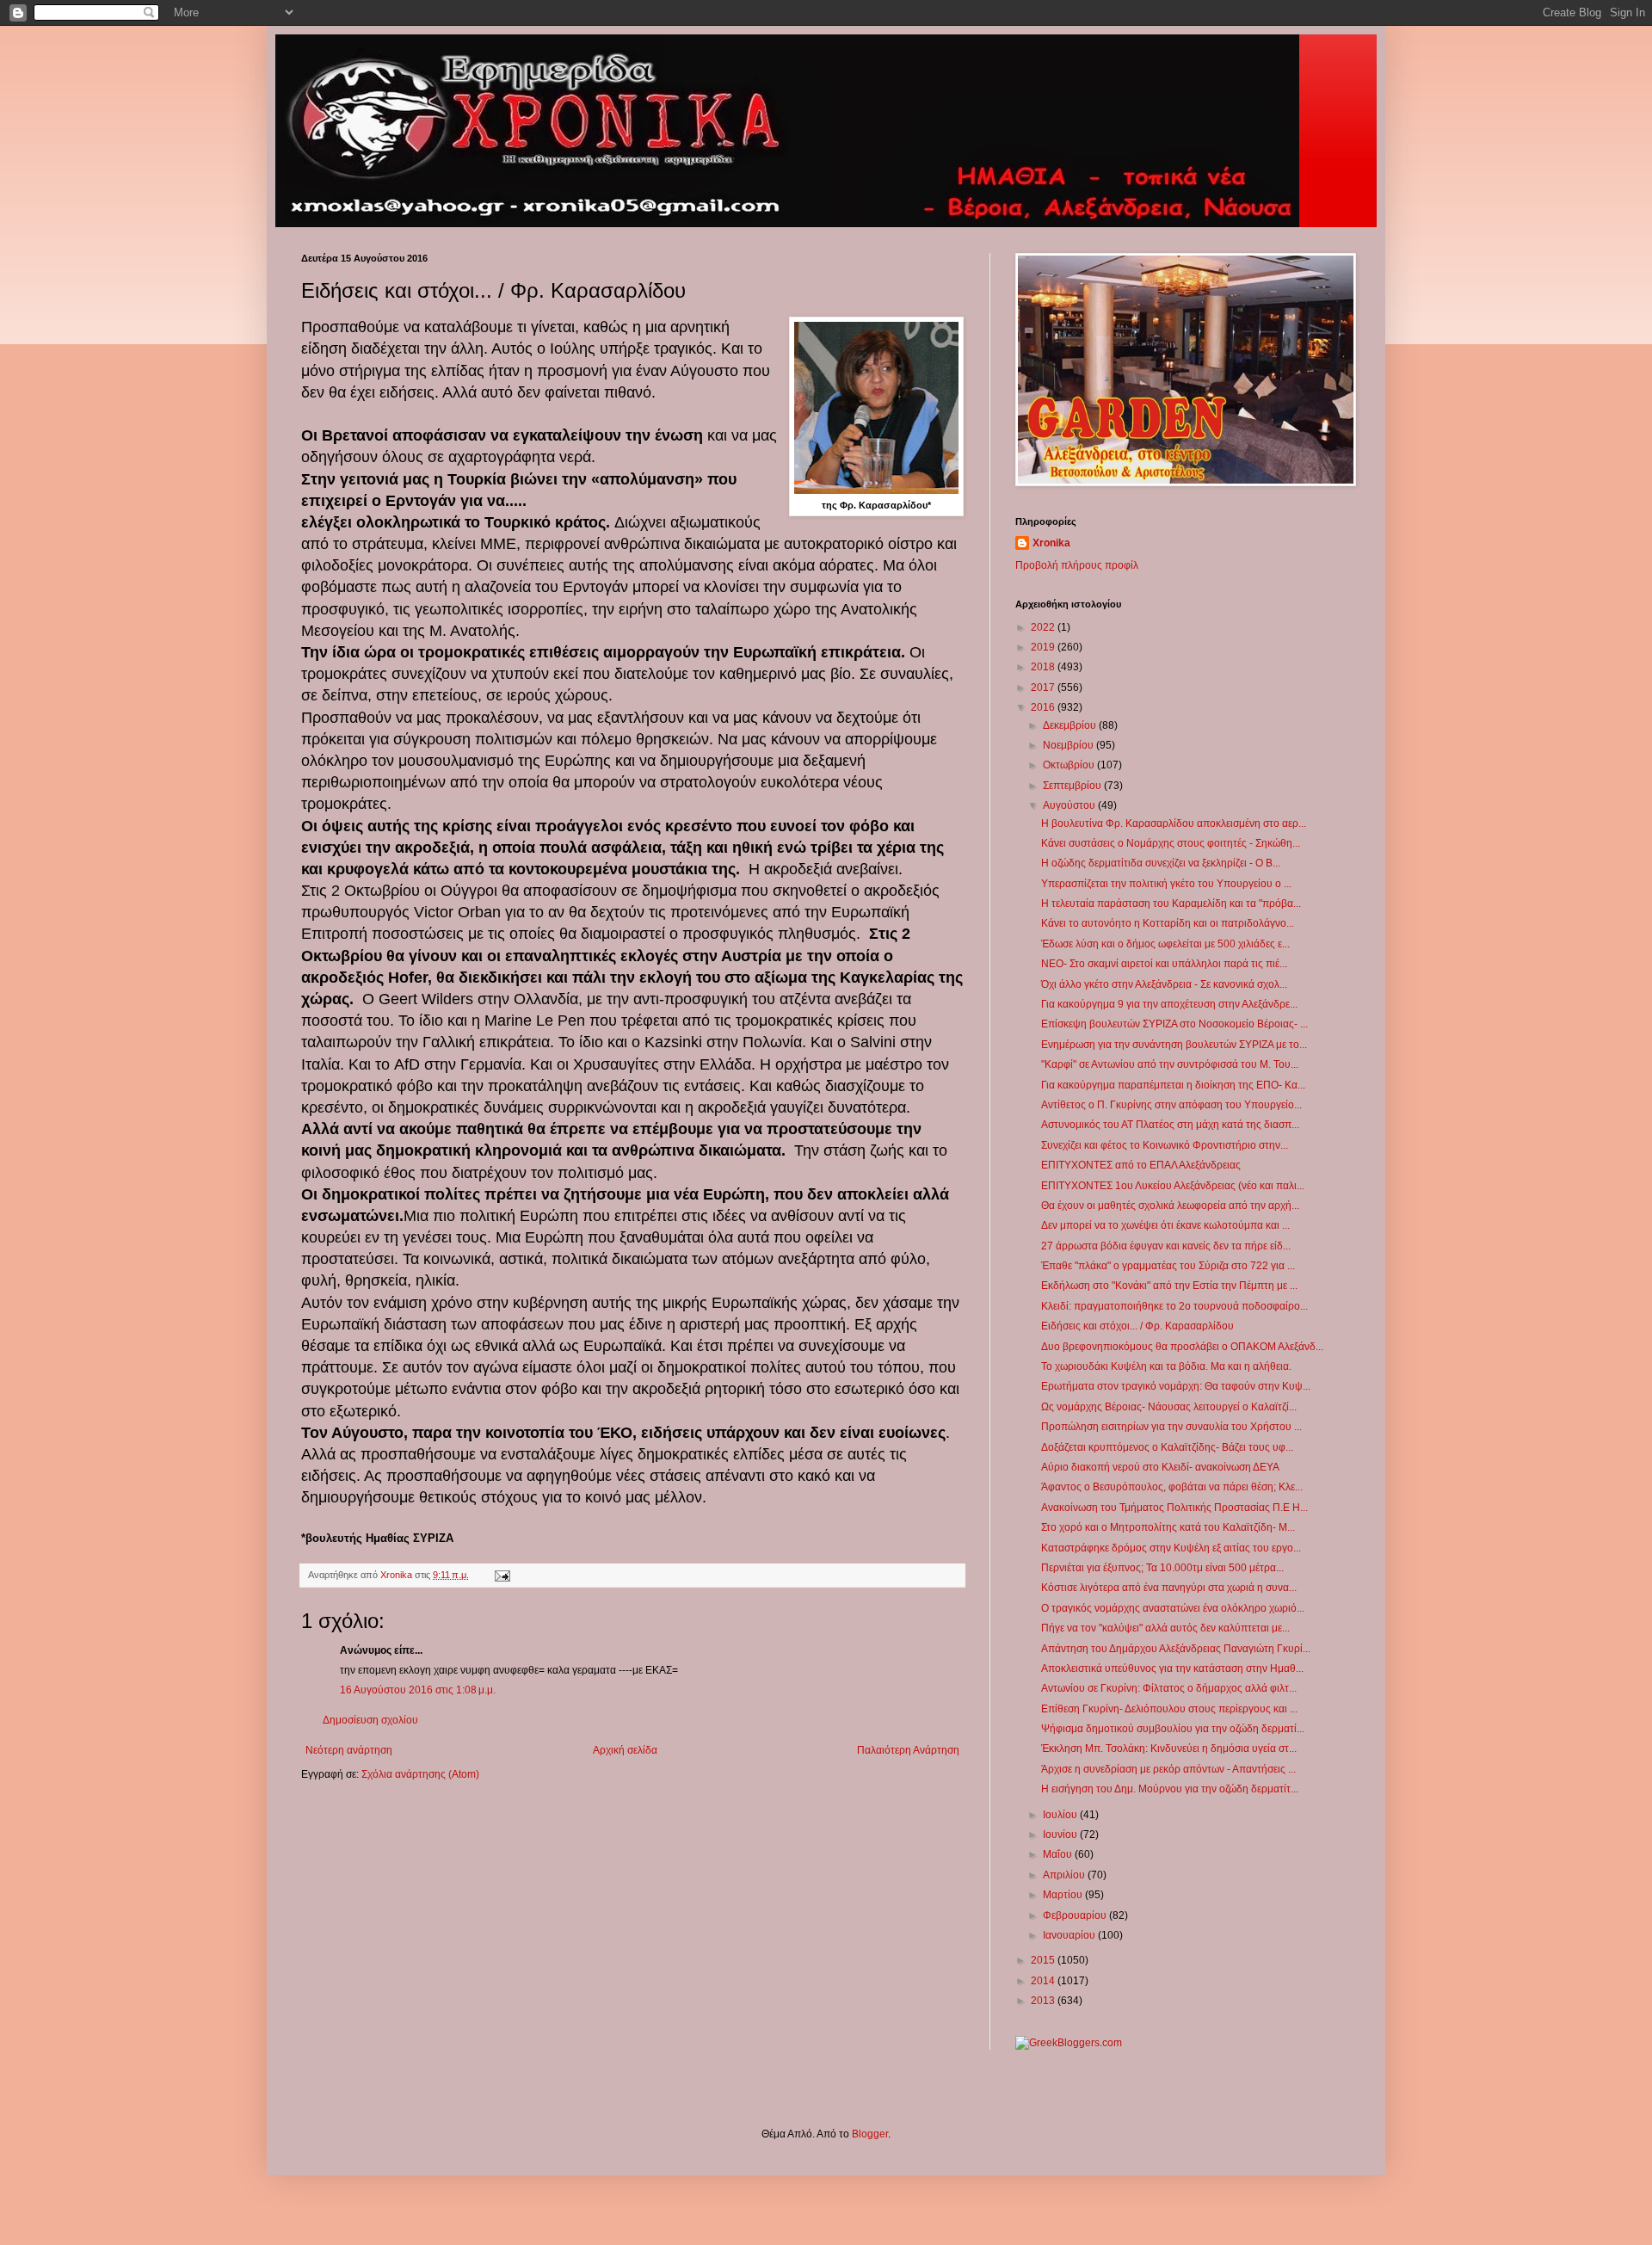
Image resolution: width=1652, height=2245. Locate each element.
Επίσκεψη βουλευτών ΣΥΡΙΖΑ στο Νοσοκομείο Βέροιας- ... (1174, 1024)
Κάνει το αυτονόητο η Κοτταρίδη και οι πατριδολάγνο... (1168, 923)
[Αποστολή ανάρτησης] (502, 1575)
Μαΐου (1059, 1854)
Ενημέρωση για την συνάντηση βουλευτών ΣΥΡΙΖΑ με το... (1174, 1045)
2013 (1044, 2001)
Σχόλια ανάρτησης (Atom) (420, 1774)
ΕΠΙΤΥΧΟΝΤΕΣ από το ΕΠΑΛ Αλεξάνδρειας (1141, 1165)
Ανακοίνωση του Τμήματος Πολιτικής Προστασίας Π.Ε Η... (1174, 1508)
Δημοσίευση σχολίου (370, 1720)
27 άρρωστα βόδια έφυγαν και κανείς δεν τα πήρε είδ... (1166, 1246)
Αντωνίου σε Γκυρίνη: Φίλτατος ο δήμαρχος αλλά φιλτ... (1169, 1688)
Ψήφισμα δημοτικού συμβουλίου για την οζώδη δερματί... (1173, 1729)
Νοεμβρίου (1069, 745)
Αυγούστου (1070, 805)
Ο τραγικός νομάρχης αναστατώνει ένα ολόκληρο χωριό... (1173, 1608)
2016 (1044, 707)
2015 (1044, 1960)
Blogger (870, 2134)
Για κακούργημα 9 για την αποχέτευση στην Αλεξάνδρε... (1169, 1004)
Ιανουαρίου (1070, 1935)
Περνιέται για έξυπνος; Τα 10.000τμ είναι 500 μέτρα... (1162, 1568)
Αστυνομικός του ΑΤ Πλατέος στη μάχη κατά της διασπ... (1170, 1125)
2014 (1044, 1981)
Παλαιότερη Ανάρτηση (908, 1750)
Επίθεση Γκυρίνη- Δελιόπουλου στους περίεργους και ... (1169, 1709)
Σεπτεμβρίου (1073, 786)
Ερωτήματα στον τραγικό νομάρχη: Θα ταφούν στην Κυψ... (1176, 1386)
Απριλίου (1065, 1875)
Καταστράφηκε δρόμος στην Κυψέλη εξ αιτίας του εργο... (1171, 1548)
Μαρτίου (1064, 1895)
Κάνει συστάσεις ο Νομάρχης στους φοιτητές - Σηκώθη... (1171, 843)
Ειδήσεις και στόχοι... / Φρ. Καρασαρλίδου (1137, 1326)
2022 (1044, 627)
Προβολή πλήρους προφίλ (1077, 565)
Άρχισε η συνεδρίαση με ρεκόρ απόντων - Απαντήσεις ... (1168, 1769)
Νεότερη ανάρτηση (349, 1750)
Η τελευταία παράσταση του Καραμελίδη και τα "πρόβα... (1171, 904)
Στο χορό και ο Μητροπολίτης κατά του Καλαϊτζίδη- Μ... (1168, 1527)
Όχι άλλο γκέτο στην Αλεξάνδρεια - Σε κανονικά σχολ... (1164, 984)
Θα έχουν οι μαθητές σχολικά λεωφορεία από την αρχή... (1170, 1206)
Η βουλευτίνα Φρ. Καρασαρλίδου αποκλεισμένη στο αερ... (1174, 823)
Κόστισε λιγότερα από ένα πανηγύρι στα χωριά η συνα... (1169, 1588)
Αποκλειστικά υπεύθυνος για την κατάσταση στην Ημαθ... (1172, 1668)
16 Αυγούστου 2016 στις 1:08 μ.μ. (418, 1690)
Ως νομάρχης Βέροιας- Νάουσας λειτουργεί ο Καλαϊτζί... (1169, 1407)
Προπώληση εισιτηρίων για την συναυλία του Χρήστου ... (1171, 1427)
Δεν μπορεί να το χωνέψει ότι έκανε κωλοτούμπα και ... (1165, 1225)
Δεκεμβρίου (1071, 725)
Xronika (1051, 543)
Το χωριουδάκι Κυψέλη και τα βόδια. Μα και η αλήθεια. (1166, 1366)
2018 (1044, 667)
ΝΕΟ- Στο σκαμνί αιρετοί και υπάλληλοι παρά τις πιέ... (1164, 964)
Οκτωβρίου (1070, 765)
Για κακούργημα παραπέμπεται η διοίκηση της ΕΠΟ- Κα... (1173, 1085)
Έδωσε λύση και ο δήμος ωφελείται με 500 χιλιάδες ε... (1165, 944)
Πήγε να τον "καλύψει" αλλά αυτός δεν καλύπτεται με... (1165, 1628)
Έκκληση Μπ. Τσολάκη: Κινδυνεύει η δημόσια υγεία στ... (1169, 1749)
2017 (1044, 688)
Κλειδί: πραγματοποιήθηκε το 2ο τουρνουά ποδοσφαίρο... (1174, 1306)
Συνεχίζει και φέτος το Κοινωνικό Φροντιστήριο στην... (1165, 1145)
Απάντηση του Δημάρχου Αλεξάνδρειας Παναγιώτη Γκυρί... (1176, 1649)
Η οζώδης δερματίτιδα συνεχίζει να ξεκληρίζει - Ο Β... (1161, 863)
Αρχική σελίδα (625, 1750)
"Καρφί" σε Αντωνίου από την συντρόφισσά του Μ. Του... (1170, 1064)
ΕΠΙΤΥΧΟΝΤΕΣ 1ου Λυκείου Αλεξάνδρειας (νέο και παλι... (1173, 1186)
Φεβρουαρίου (1076, 1915)
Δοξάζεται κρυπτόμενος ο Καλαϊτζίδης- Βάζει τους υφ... (1167, 1447)
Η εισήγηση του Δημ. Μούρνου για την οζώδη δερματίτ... (1170, 1789)
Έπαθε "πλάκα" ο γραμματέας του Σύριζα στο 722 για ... (1168, 1266)
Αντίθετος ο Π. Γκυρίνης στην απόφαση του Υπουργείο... (1171, 1105)
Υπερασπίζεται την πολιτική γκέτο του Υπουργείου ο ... (1166, 884)
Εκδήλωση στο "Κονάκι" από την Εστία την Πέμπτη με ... (1169, 1286)
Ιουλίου (1061, 1815)
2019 (1044, 647)
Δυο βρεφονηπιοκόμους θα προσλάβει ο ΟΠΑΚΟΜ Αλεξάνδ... (1182, 1347)
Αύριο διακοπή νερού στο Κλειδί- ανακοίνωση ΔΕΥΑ (1160, 1467)
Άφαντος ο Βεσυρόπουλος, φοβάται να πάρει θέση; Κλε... (1172, 1487)
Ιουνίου (1061, 1835)
